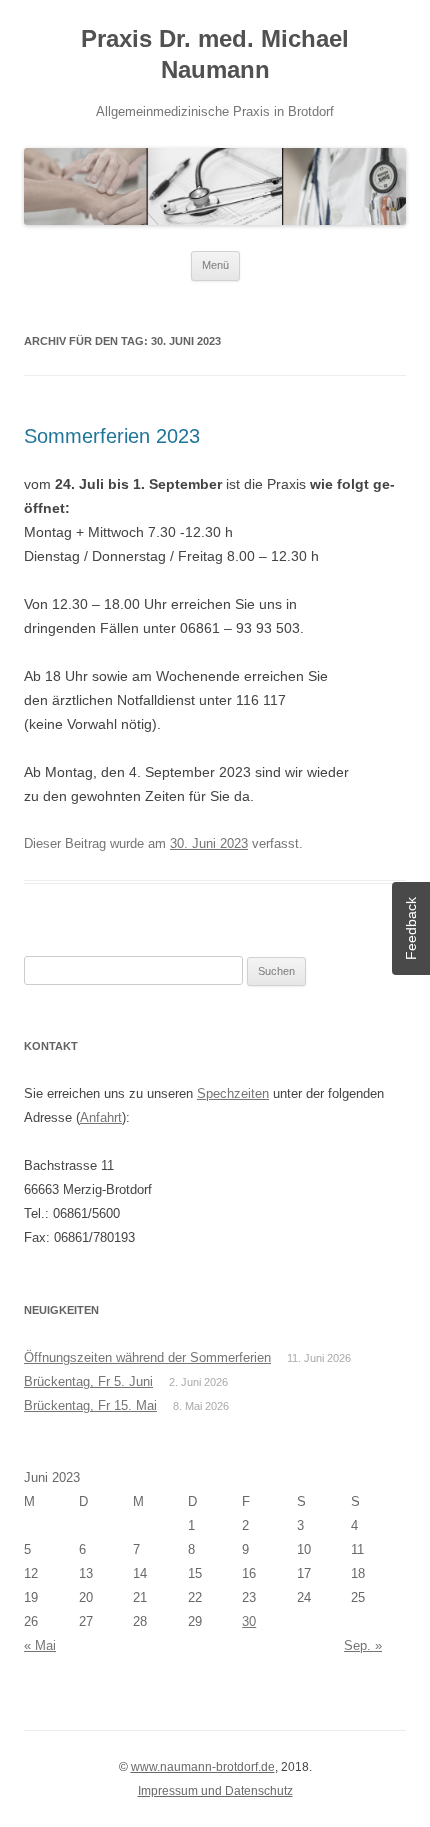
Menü (215, 265)
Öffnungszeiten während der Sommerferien (147, 1357)
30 (249, 1621)
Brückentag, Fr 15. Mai (90, 1405)
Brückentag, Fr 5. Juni (88, 1381)
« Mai (40, 1645)
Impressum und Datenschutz (215, 1791)
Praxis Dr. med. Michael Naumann (215, 54)
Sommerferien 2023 (112, 436)
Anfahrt (101, 1117)
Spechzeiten (233, 1093)
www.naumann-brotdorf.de (203, 1767)
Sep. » (363, 1645)
